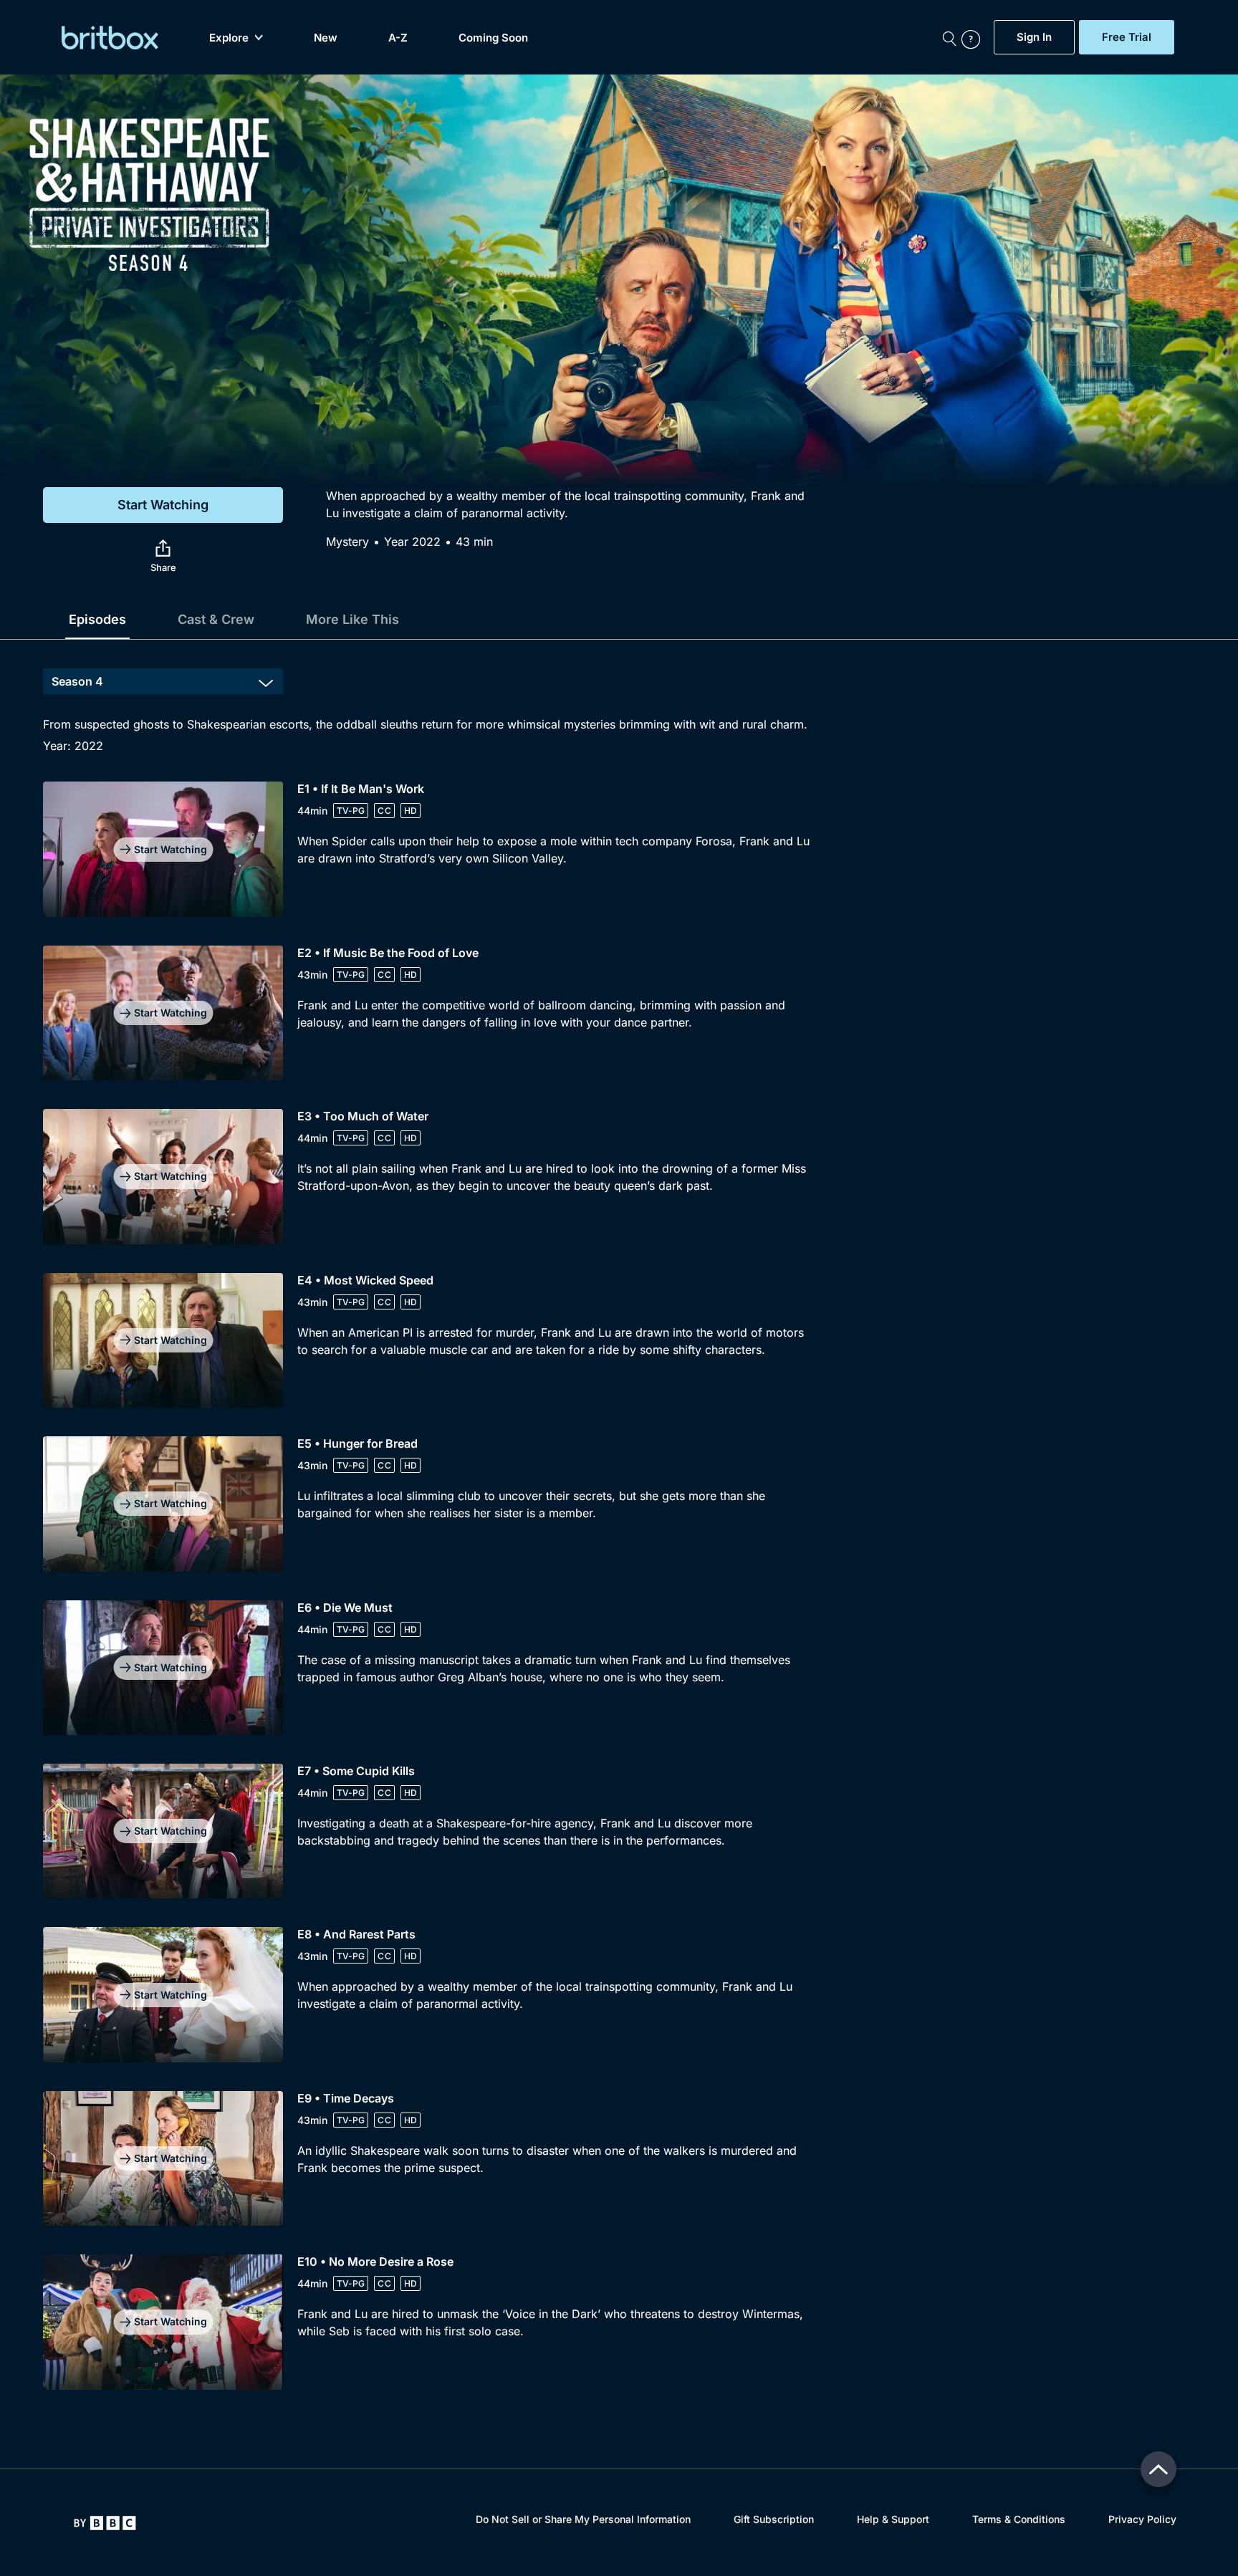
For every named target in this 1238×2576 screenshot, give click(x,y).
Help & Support (893, 2519)
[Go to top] (1158, 2469)
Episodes (97, 619)
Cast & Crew (216, 619)
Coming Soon (493, 38)
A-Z (398, 38)
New (326, 38)
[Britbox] (110, 38)
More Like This (352, 619)
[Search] (949, 37)
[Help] (974, 37)
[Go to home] (105, 2523)
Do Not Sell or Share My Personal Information (583, 2519)
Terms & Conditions (1019, 2519)
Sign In (1034, 37)
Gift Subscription (774, 2519)
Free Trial (1127, 37)
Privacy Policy (1142, 2519)
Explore (229, 38)
